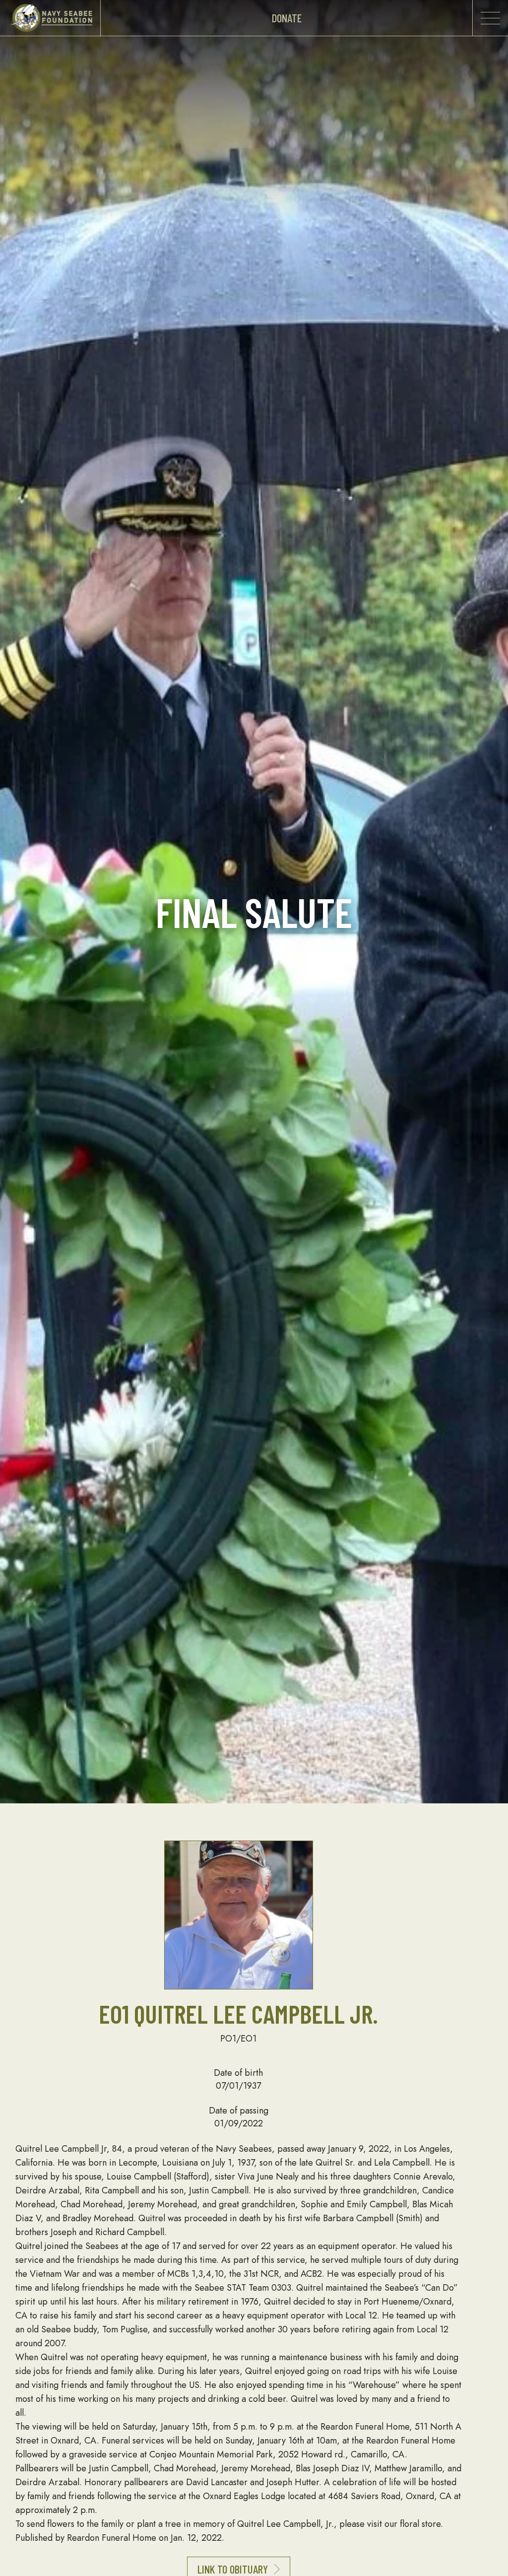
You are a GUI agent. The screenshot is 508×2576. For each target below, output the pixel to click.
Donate (287, 18)
